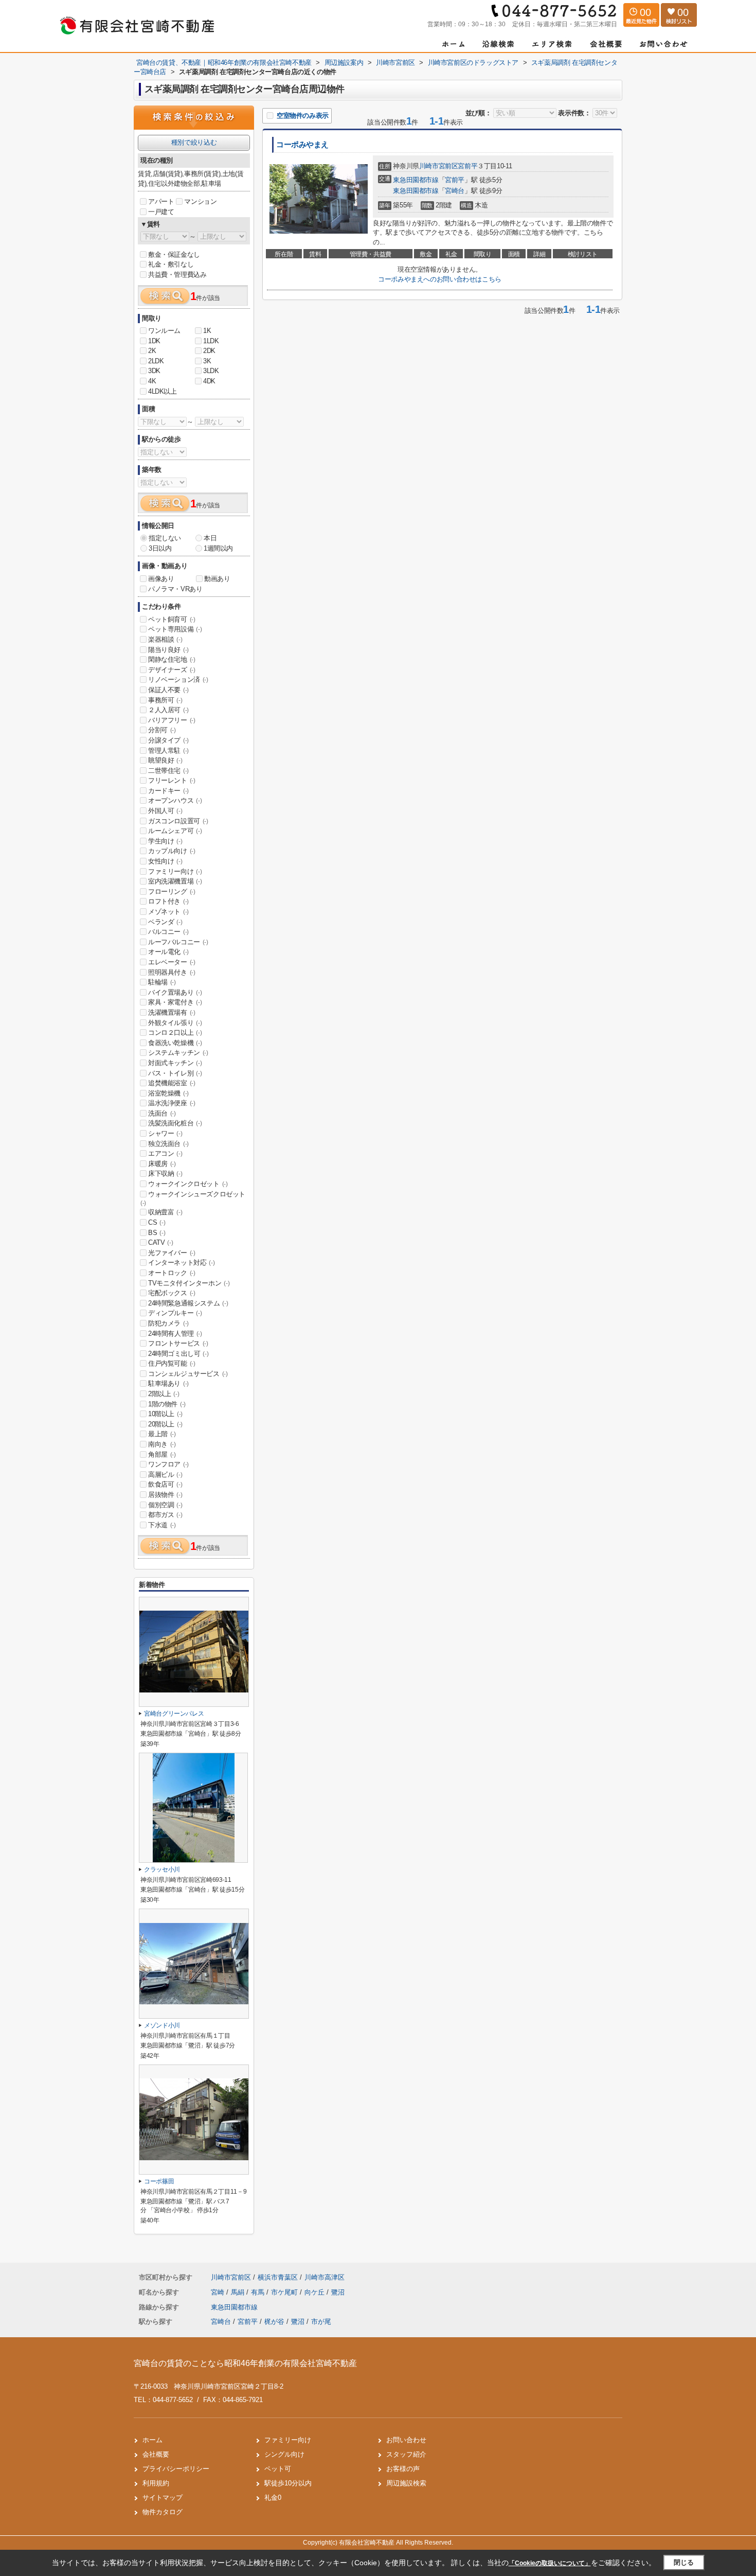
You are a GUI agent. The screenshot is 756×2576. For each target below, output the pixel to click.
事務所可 (165, 700)
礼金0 (273, 2498)
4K (152, 381)
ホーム (152, 2440)
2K (152, 351)
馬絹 (239, 2292)
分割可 (162, 730)
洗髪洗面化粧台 (175, 1123)
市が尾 (321, 2322)
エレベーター (172, 962)
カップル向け (172, 851)
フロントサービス (178, 1343)
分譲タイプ (168, 740)
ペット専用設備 (175, 629)
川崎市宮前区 (439, 166)
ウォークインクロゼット (188, 1184)
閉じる (684, 2562)
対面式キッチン (175, 1063)
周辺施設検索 (406, 2483)
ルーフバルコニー (178, 942)
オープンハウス (175, 800)
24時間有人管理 (175, 1334)
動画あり (217, 579)
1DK (154, 341)
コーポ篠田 (159, 2181)
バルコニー (168, 932)
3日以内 (160, 548)
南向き (162, 1444)
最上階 (162, 1434)
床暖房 (162, 1164)
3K (207, 361)
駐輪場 (162, 982)
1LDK (211, 341)
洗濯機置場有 (172, 1012)
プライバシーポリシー (176, 2469)
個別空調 (165, 1505)
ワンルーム (164, 331)
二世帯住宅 (168, 771)
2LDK (156, 361)
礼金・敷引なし (171, 264)
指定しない (165, 538)
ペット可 (278, 2469)
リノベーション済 (178, 680)
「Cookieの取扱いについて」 (550, 2563)
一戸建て (161, 212)
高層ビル (165, 1475)
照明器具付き (172, 972)
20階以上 (165, 1424)
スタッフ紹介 (406, 2454)
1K (207, 331)
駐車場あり (168, 1383)
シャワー (165, 1133)
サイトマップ (163, 2498)
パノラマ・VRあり (175, 589)
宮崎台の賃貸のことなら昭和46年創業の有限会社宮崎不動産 (245, 2363)
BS (157, 1233)
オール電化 (168, 952)
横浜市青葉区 (278, 2277)
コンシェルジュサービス (188, 1374)
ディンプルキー (175, 1313)
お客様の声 (403, 2469)
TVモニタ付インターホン (189, 1283)
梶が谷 (274, 2322)
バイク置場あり (175, 992)
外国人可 (165, 811)
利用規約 (156, 2483)
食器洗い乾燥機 (175, 1043)
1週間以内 (218, 548)
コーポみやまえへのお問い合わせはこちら (439, 279)
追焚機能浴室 (172, 1083)
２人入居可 (168, 710)
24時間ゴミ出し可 (178, 1354)
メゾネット (168, 912)
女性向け (165, 861)
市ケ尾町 (285, 2292)
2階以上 (164, 1394)
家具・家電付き (175, 1002)
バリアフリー (172, 720)
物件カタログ (163, 2512)
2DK (209, 351)
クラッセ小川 (162, 1869)
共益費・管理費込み (177, 275)
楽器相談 (165, 639)
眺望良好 (165, 760)
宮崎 (219, 2292)
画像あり (161, 579)
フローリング (172, 892)
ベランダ (165, 922)
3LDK (211, 371)
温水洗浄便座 (172, 1103)
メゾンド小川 (162, 2025)
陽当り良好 (168, 650)
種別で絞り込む (194, 142)
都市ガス (165, 1515)
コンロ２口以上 (175, 1033)
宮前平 (467, 166)
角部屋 (162, 1454)
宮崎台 (455, 191)
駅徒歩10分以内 (288, 2483)
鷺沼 (338, 2292)
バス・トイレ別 (175, 1073)
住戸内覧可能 (172, 1363)
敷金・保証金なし (174, 254)
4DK (209, 381)
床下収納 (165, 1174)
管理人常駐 (168, 751)
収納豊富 (165, 1212)
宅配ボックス (172, 1293)
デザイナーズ (172, 670)
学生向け (165, 841)
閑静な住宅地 (172, 659)
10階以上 (165, 1414)
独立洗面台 (168, 1144)
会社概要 (156, 2454)
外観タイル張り (175, 1023)
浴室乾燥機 (168, 1093)
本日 (210, 538)
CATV (160, 1242)
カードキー (168, 791)
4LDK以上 (163, 391)
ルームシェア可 (175, 831)
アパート (161, 201)
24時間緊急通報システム (188, 1303)
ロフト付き (168, 901)
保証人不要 (168, 690)
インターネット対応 (181, 1263)
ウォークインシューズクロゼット (193, 1198)
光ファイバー (172, 1253)
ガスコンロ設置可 (178, 821)
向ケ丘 (316, 2292)
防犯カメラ (168, 1323)
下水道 (162, 1525)
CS (157, 1222)
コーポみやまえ (302, 145)
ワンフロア (168, 1464)
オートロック (172, 1273)
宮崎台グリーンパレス (174, 1714)
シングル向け (284, 2454)
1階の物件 (167, 1404)
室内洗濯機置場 (175, 881)
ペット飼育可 (172, 619)
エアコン (165, 1153)
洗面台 (162, 1113)
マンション (200, 201)
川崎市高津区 (325, 2277)
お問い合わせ (406, 2440)
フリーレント (172, 780)
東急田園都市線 (416, 180)
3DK (154, 371)
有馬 (259, 2292)
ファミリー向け (175, 871)
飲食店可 (165, 1484)
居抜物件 (165, 1495)
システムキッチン (178, 1053)
